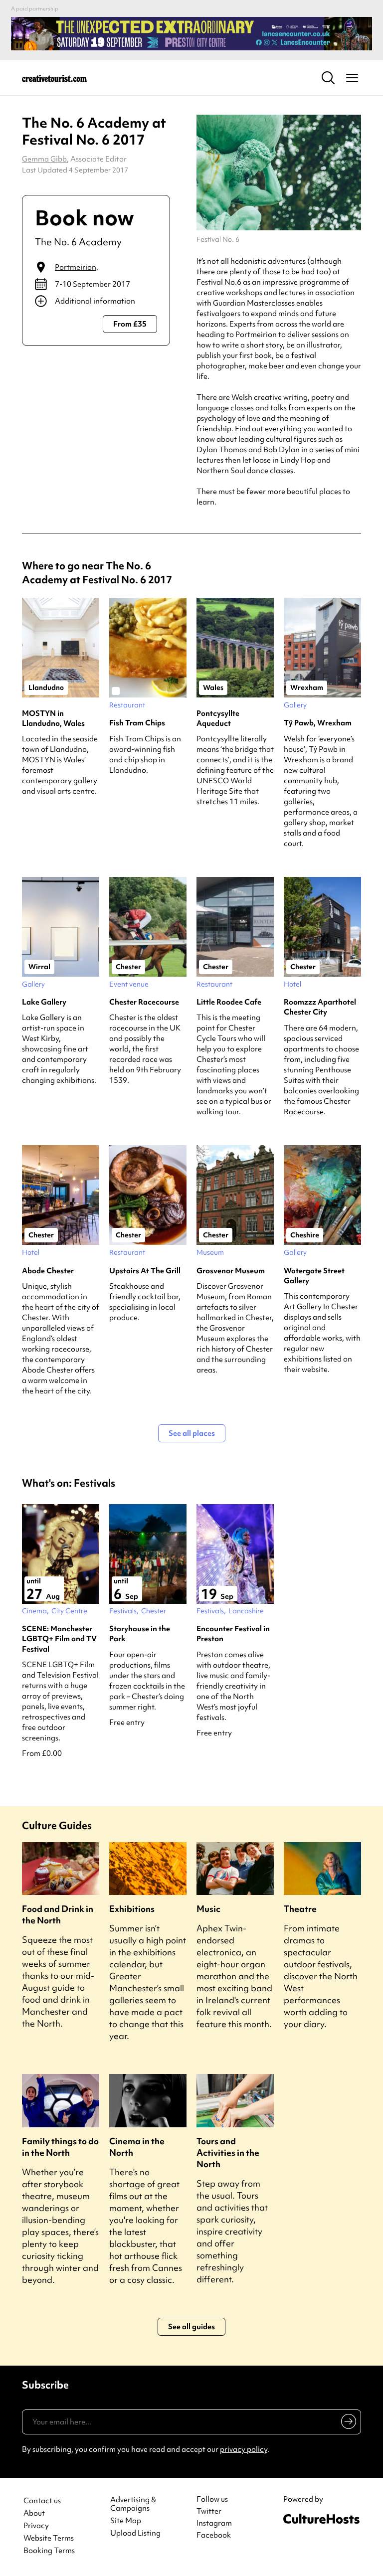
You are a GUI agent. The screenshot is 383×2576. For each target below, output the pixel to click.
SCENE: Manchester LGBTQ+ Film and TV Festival (59, 1639)
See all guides (191, 2327)
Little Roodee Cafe (229, 1002)
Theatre (300, 1909)
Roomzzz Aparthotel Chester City (320, 1007)
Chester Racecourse (144, 1002)
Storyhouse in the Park (140, 1634)
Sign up (347, 2423)
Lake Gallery (44, 1002)
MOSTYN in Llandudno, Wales (53, 718)
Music (208, 1909)
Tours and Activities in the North (228, 2152)
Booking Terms (49, 2551)
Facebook (214, 2535)
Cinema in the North (137, 2147)
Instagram (214, 2523)
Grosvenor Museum (231, 1271)
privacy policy (244, 2449)
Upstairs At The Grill (145, 1271)
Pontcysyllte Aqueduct (218, 718)
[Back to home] (54, 78)
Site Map (126, 2521)
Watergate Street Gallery (314, 1276)
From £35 (130, 324)
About (34, 2513)
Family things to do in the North (60, 2147)
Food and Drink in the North (58, 1914)
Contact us (42, 2501)
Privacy (36, 2526)
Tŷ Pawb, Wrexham (318, 723)
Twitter (209, 2511)
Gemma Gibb (44, 159)
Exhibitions (132, 1909)
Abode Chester (48, 1271)
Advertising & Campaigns (133, 2504)
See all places (192, 1433)
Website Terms (49, 2538)
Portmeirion (76, 267)
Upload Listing (135, 2533)
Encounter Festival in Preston (233, 1634)
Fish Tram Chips (137, 723)
